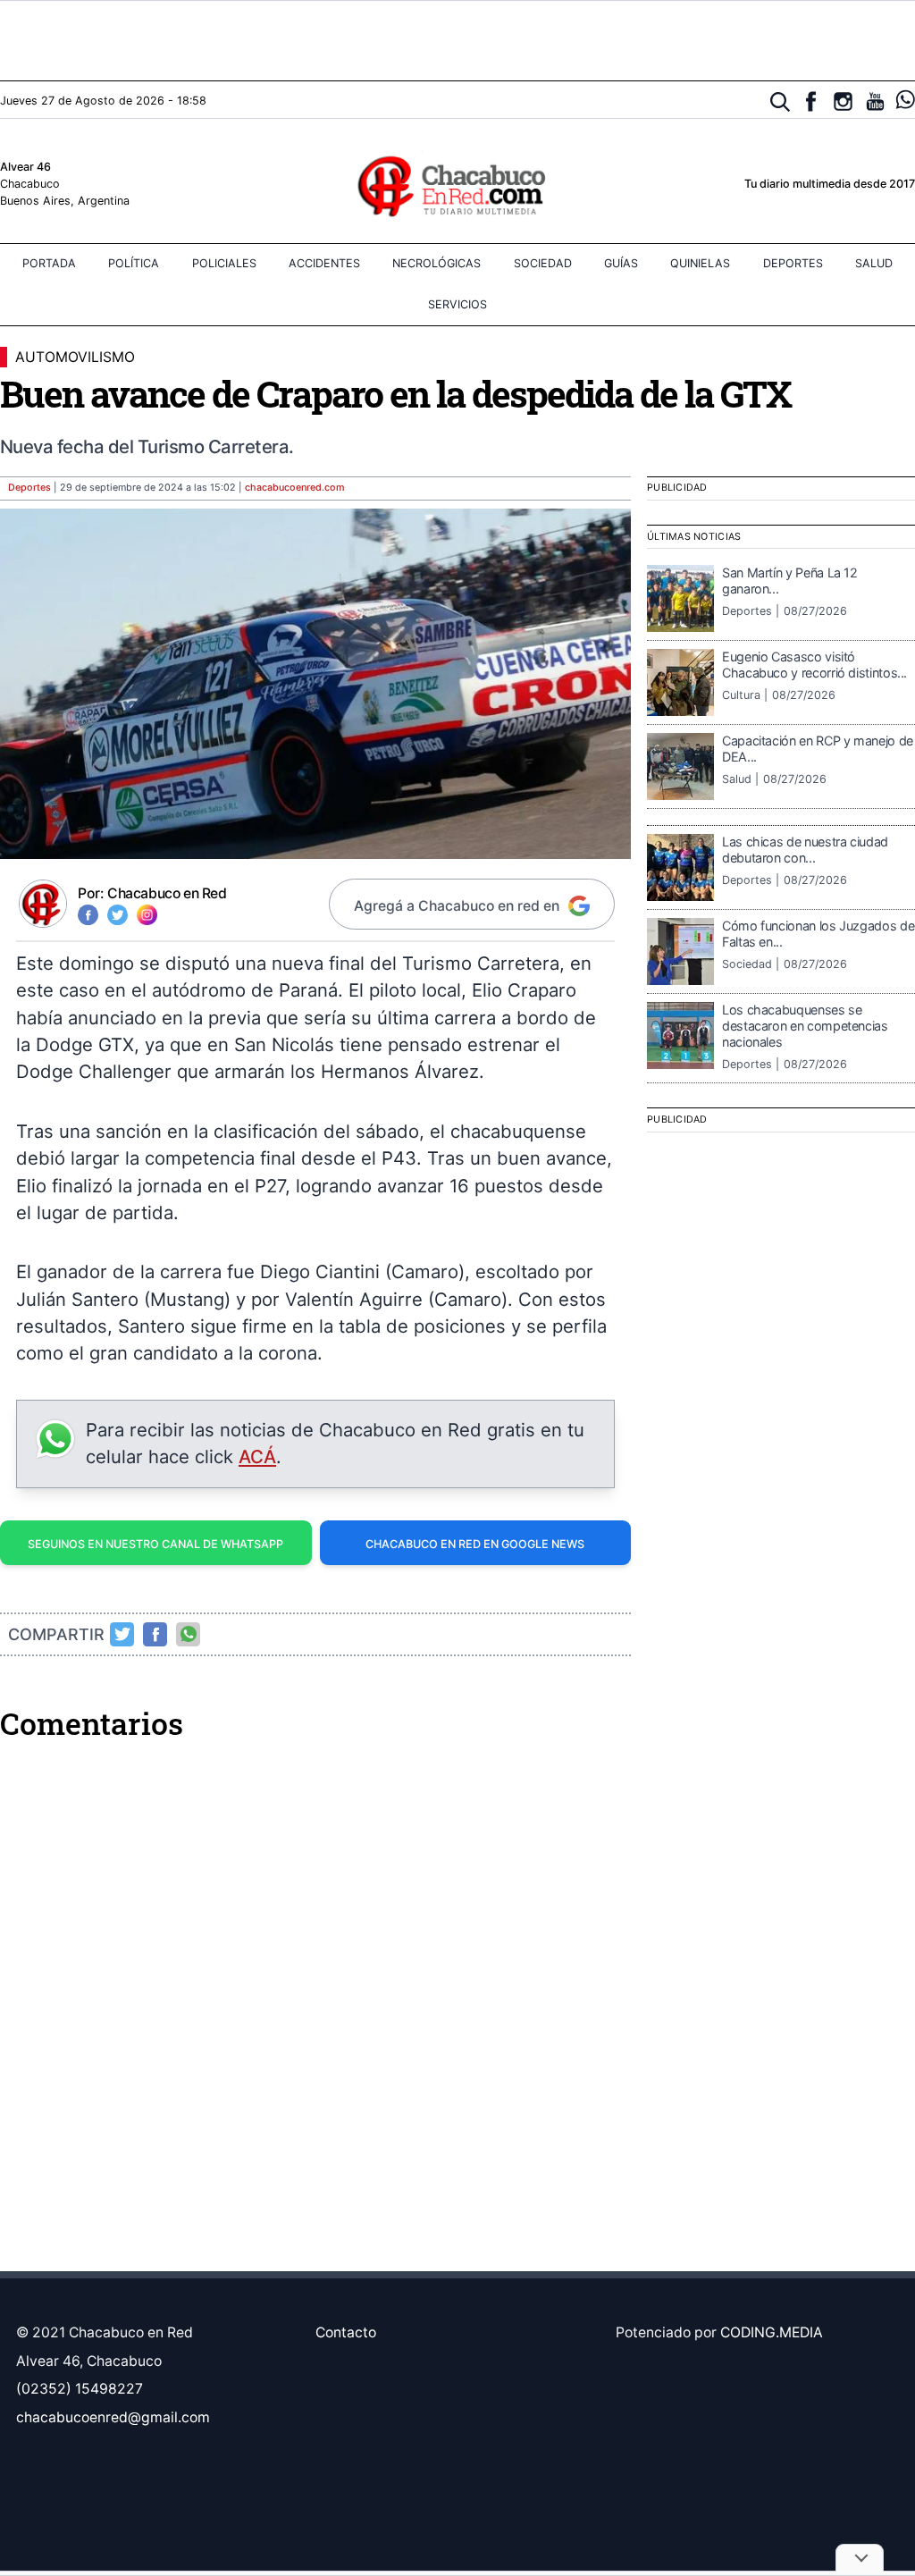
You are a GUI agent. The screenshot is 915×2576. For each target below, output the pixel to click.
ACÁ (257, 1456)
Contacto (346, 2332)
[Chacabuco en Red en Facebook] (811, 101)
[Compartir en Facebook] (155, 1634)
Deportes (793, 263)
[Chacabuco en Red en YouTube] (875, 101)
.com (295, 488)
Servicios (457, 304)
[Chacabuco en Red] (457, 185)
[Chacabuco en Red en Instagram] (843, 101)
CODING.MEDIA (772, 2332)
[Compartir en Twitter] (122, 1634)
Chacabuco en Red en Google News (475, 1544)
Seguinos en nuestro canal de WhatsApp (155, 1544)
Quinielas (700, 263)
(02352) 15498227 (80, 2389)
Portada (49, 263)
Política (134, 263)
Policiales (224, 263)
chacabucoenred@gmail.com (113, 2417)
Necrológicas (437, 263)
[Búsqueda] (781, 102)
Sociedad (543, 263)
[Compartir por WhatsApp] (189, 1634)
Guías (621, 263)
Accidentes (324, 263)
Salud (874, 263)
